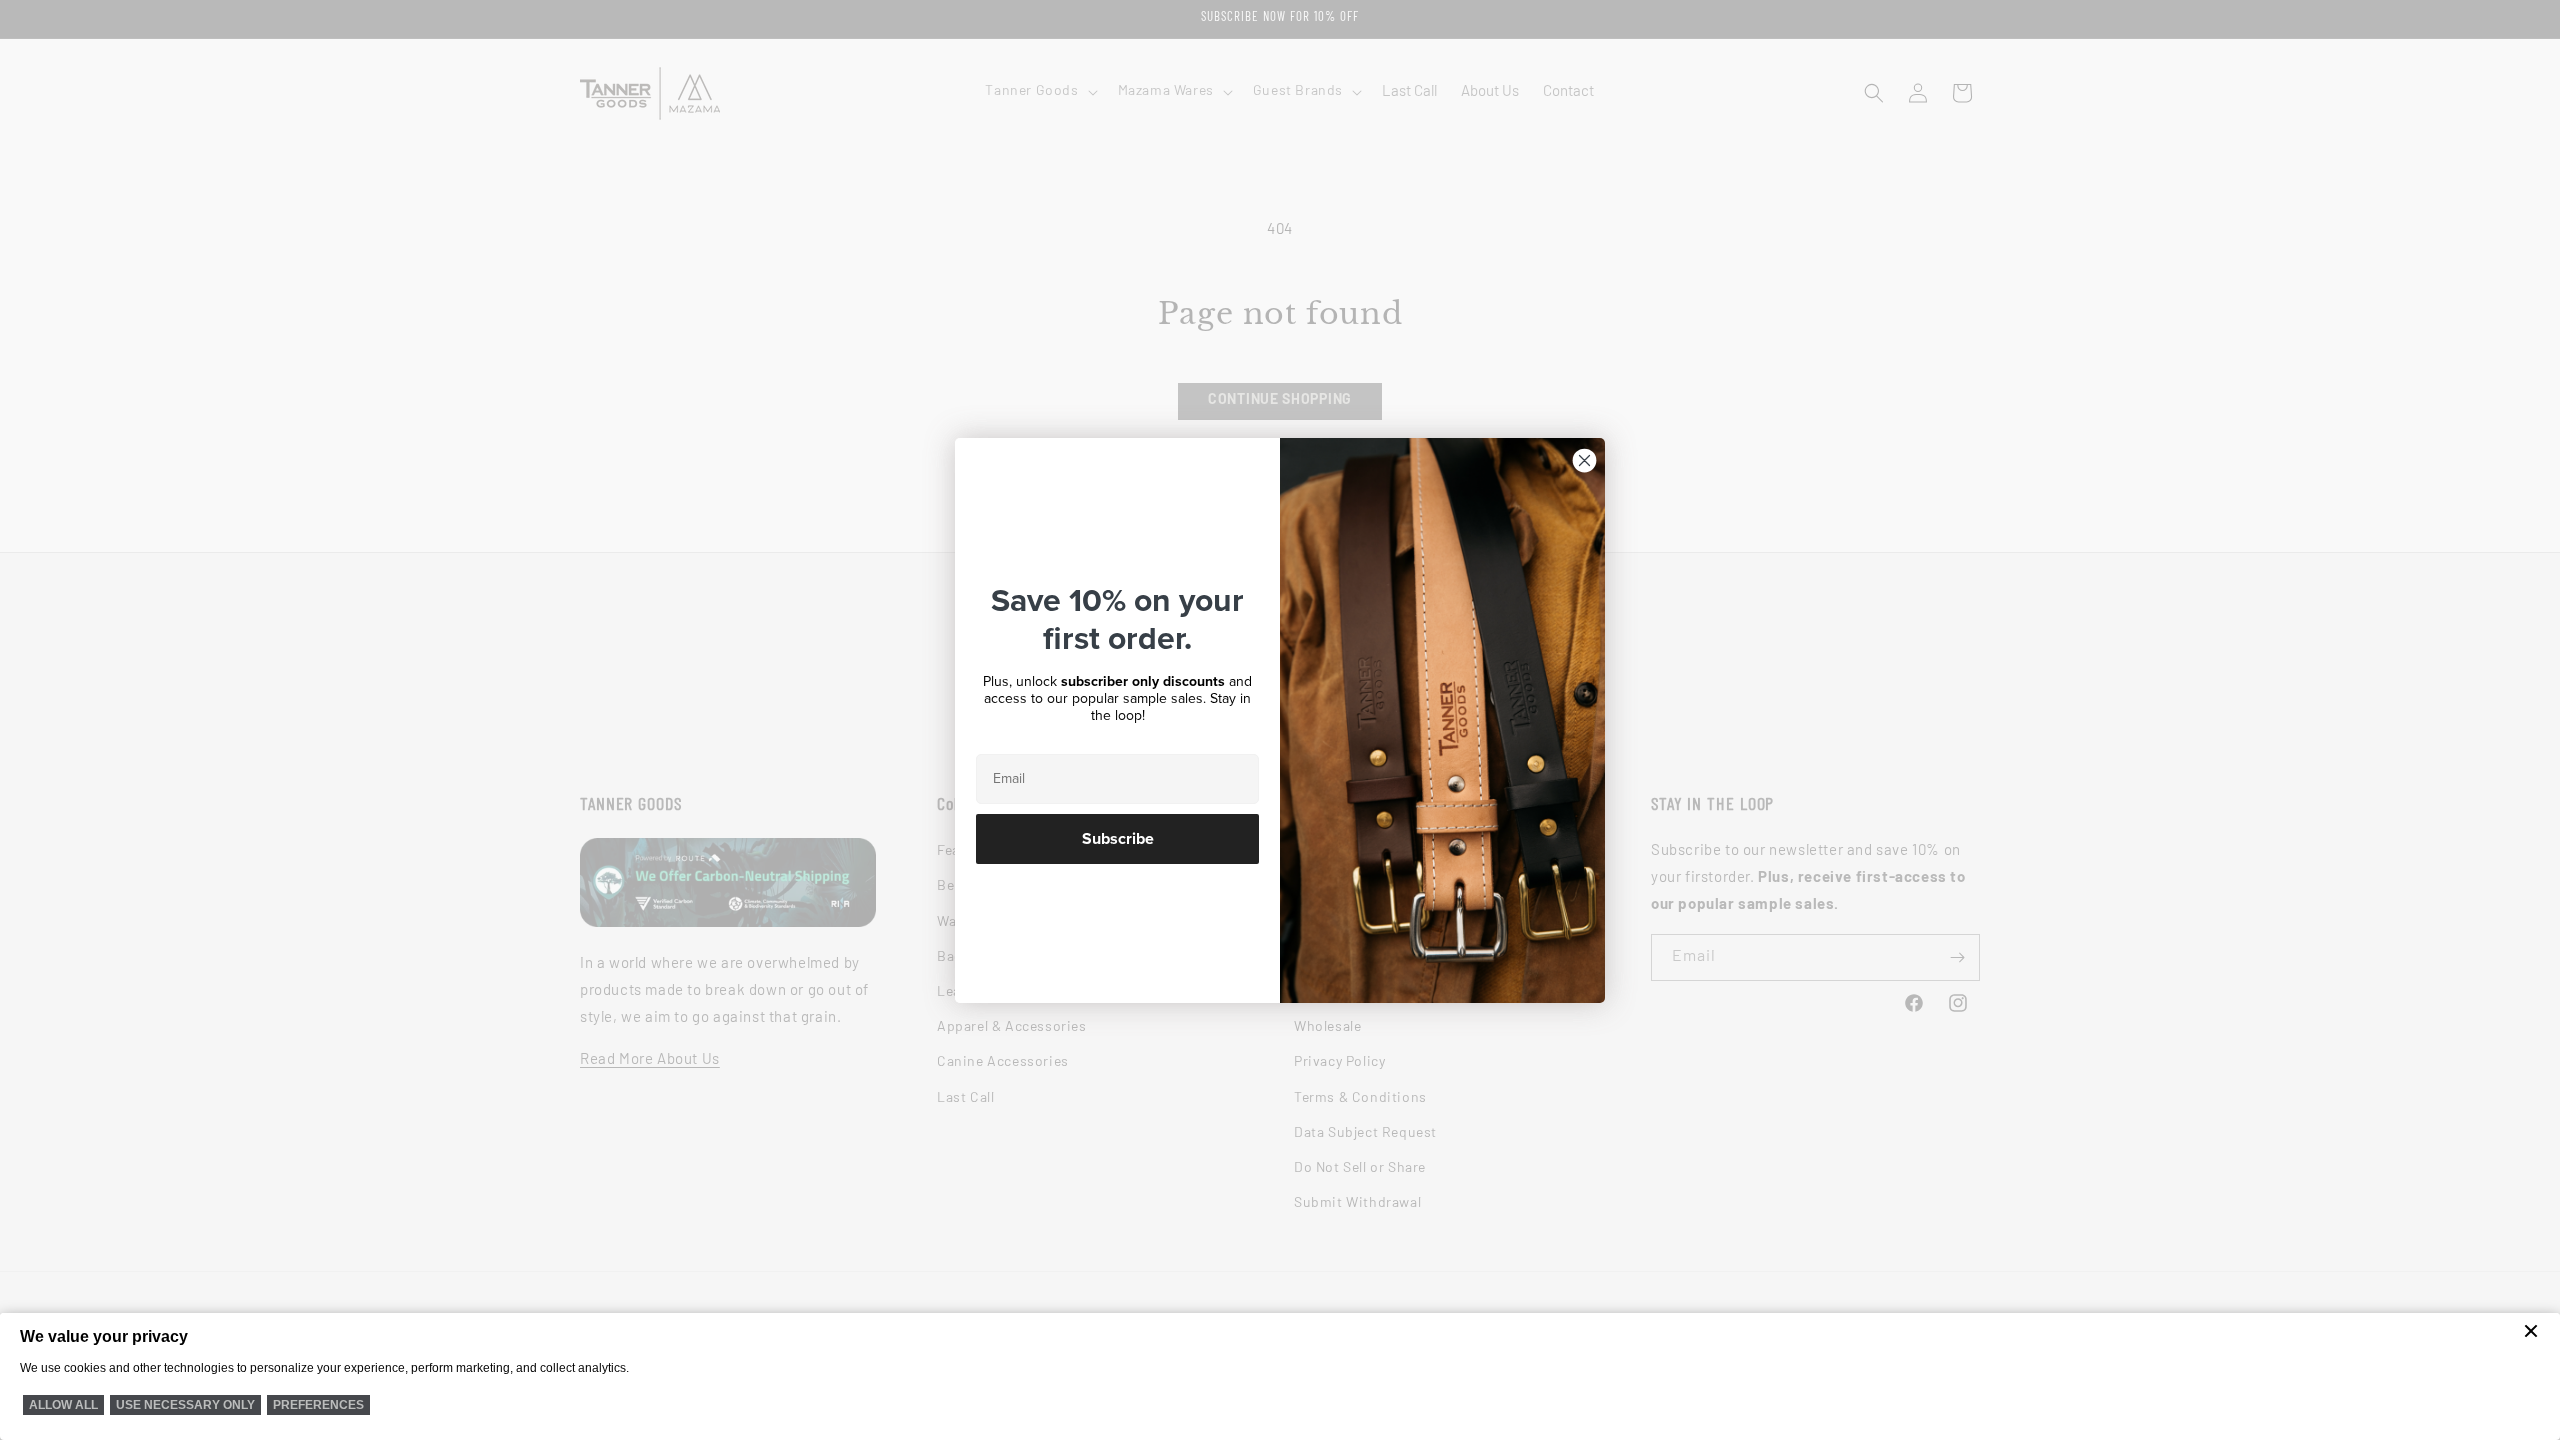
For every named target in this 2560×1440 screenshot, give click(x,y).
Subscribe (1118, 839)
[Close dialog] (1584, 460)
